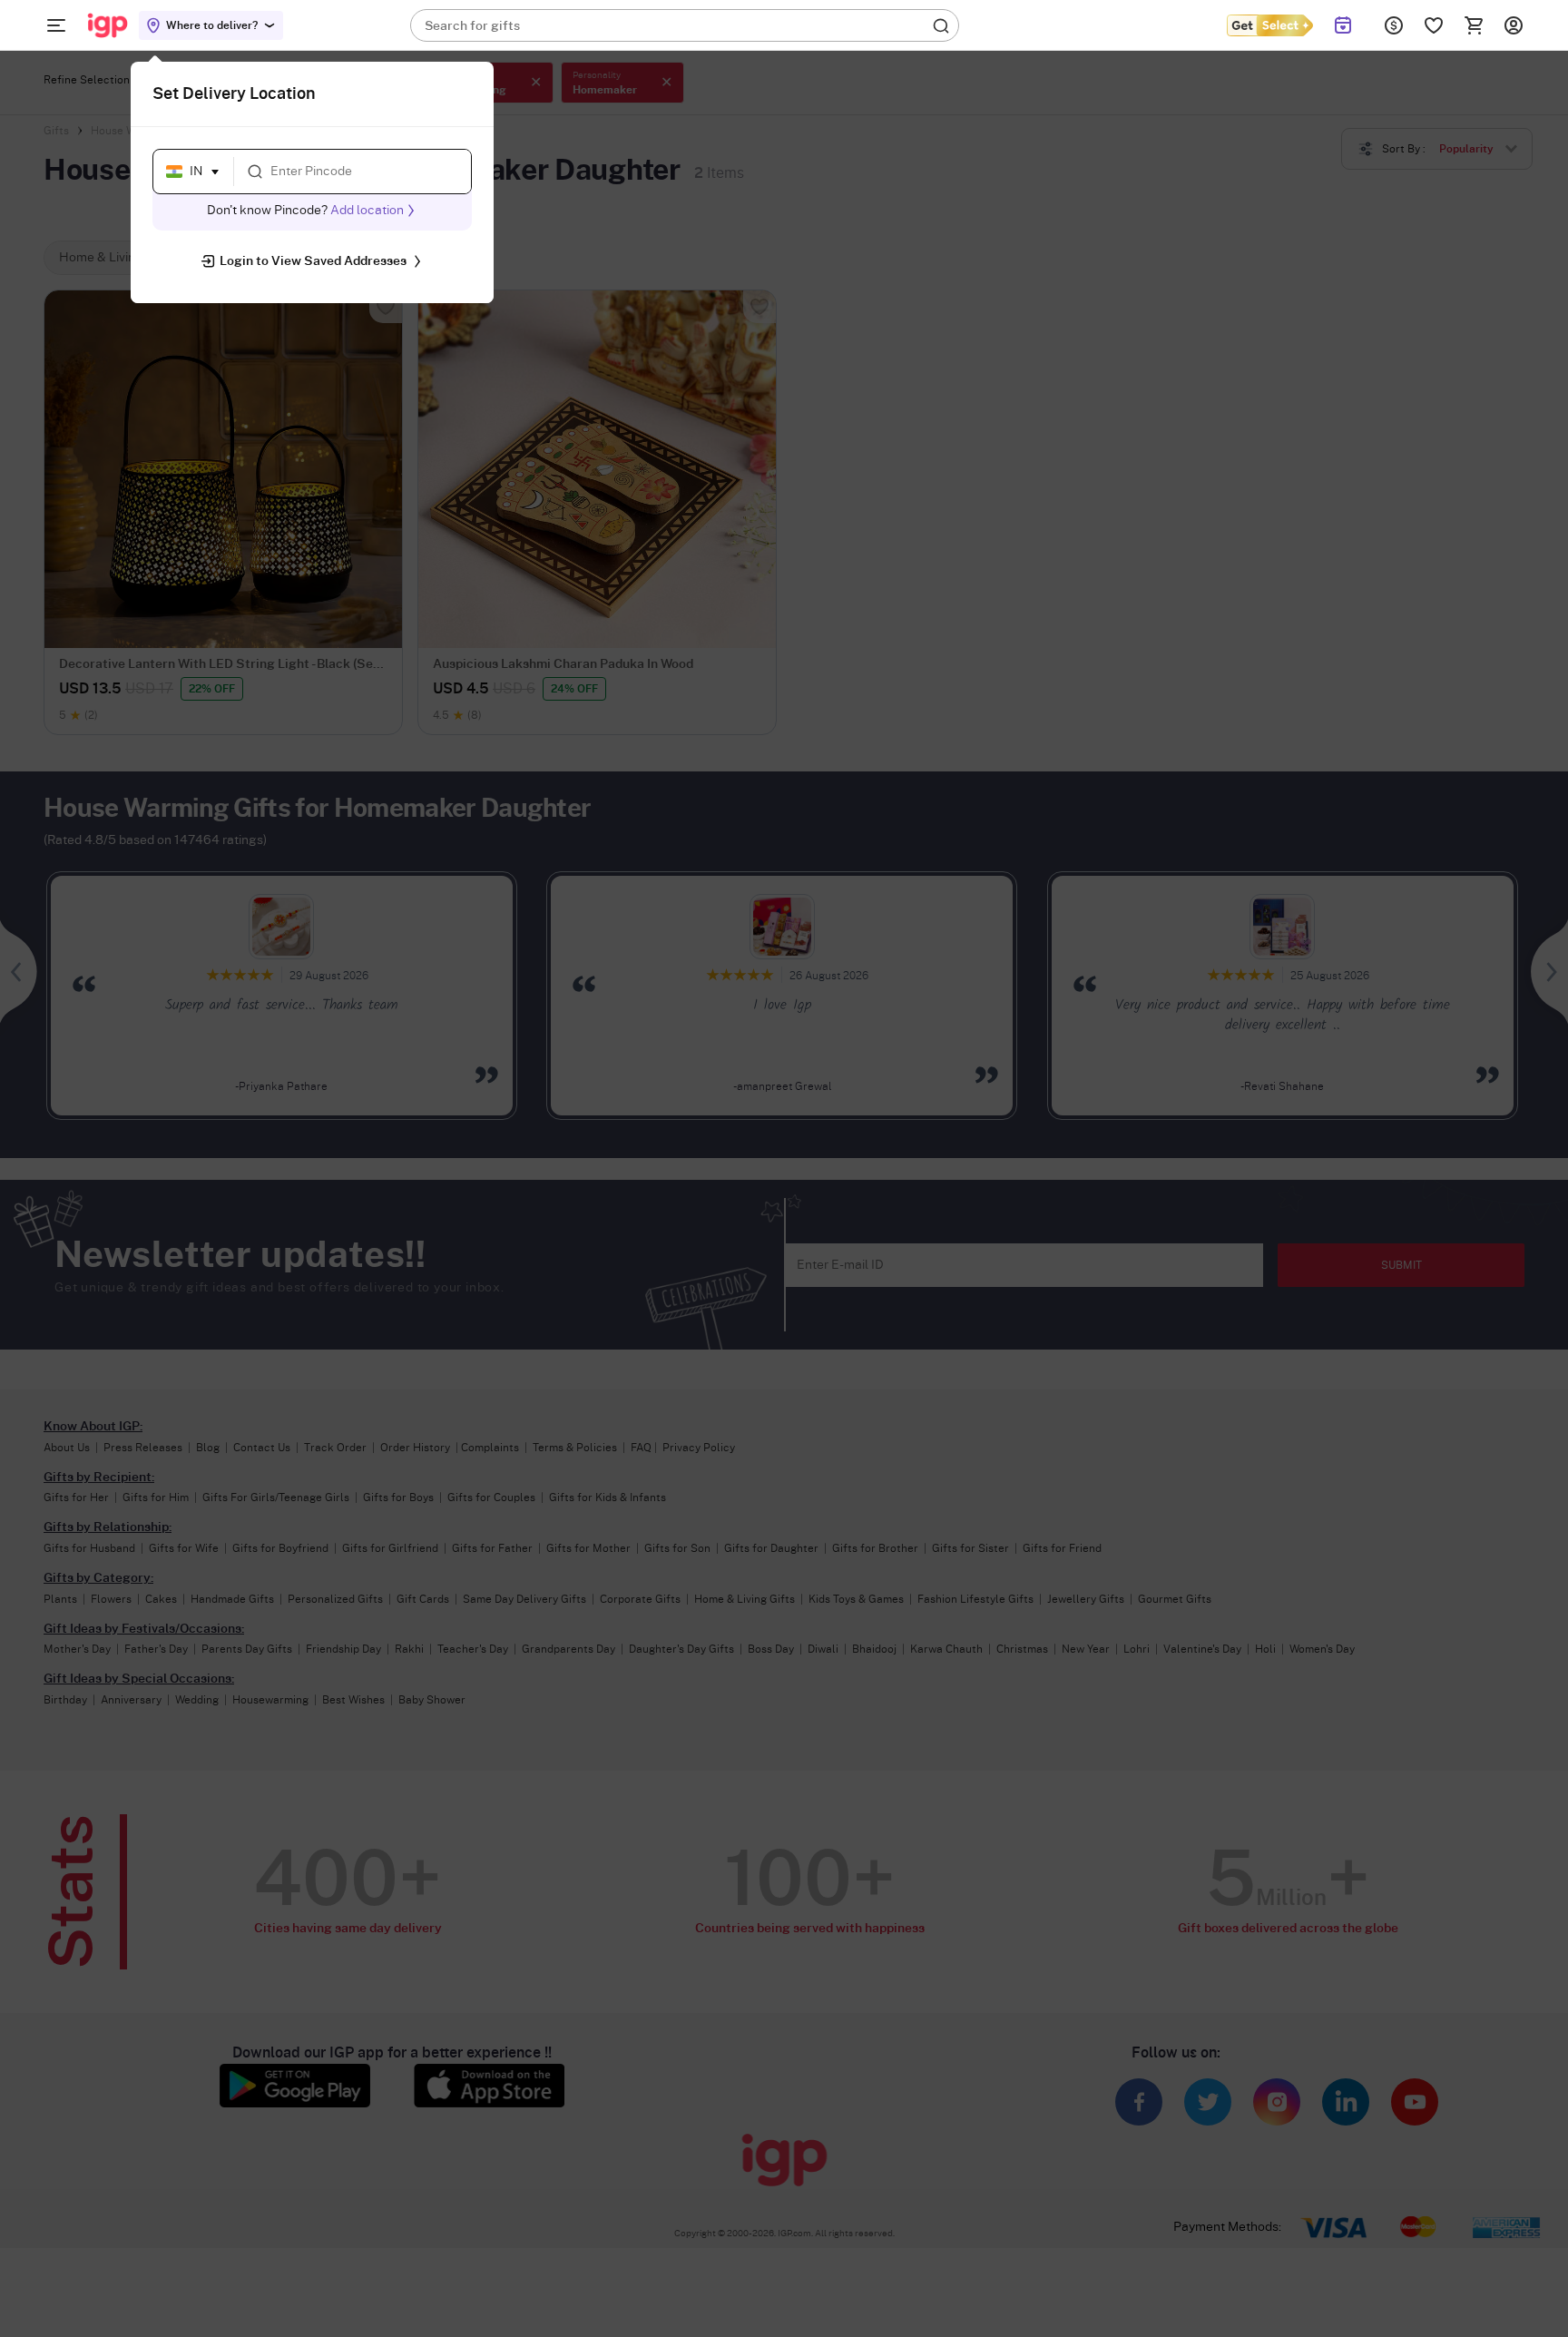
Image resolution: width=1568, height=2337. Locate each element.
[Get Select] (1269, 25)
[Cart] (1474, 25)
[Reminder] (1343, 25)
